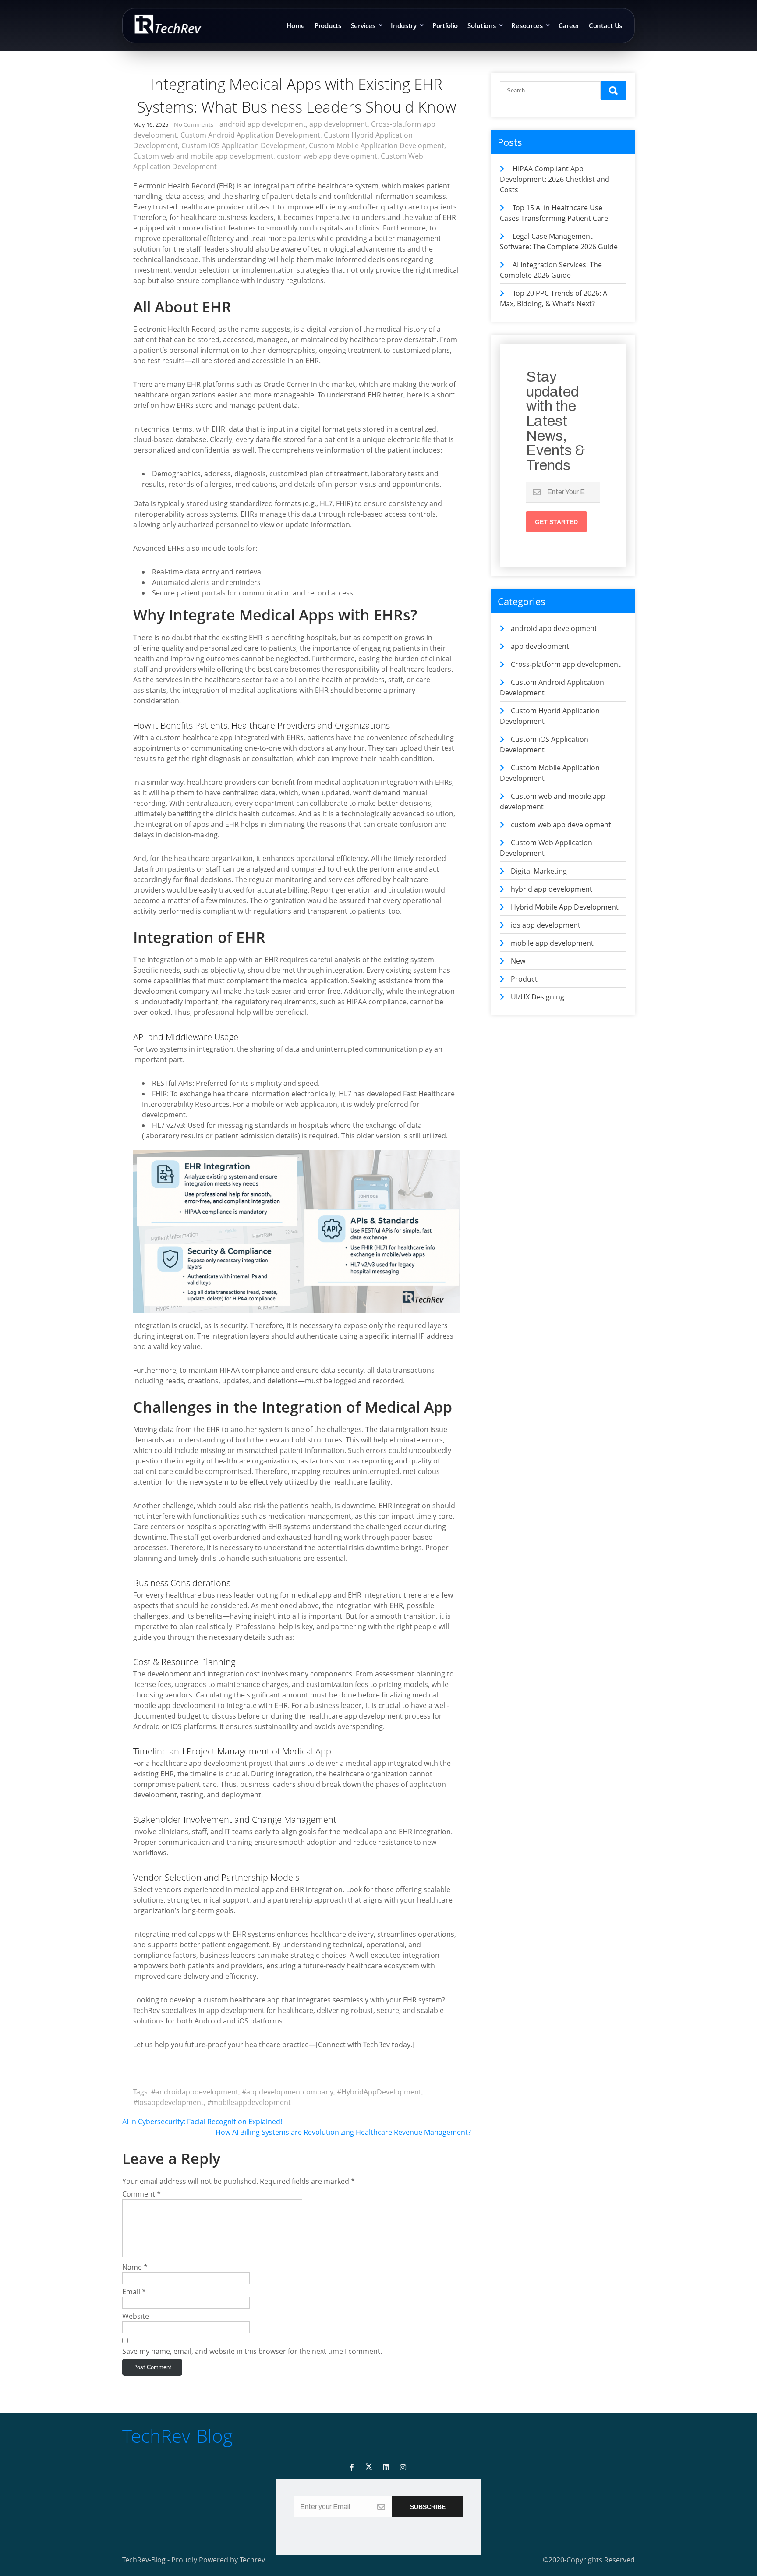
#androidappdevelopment (195, 2092)
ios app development (546, 925)
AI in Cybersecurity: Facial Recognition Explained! (202, 2122)
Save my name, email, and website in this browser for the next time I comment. (252, 2351)
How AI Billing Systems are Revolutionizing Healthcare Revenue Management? (343, 2132)
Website (136, 2316)
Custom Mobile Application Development (377, 145)
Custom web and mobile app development (203, 156)
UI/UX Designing (538, 997)
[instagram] (403, 2468)
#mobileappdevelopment (249, 2102)
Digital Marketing (539, 871)
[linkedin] (386, 2468)
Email (134, 2292)
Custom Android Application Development (250, 135)
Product (524, 979)
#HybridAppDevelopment (379, 2092)
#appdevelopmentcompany (288, 2092)
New (518, 961)
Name (135, 2267)
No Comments (194, 124)
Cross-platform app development (566, 664)
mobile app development (552, 943)
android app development (263, 124)
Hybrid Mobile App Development (565, 907)
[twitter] (369, 2468)
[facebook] (352, 2468)
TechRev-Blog (177, 2436)
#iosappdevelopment (168, 2102)
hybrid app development (552, 889)
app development (338, 124)
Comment (141, 2194)
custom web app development (327, 156)
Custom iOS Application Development (243, 145)
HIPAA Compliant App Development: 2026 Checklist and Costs (555, 179)
